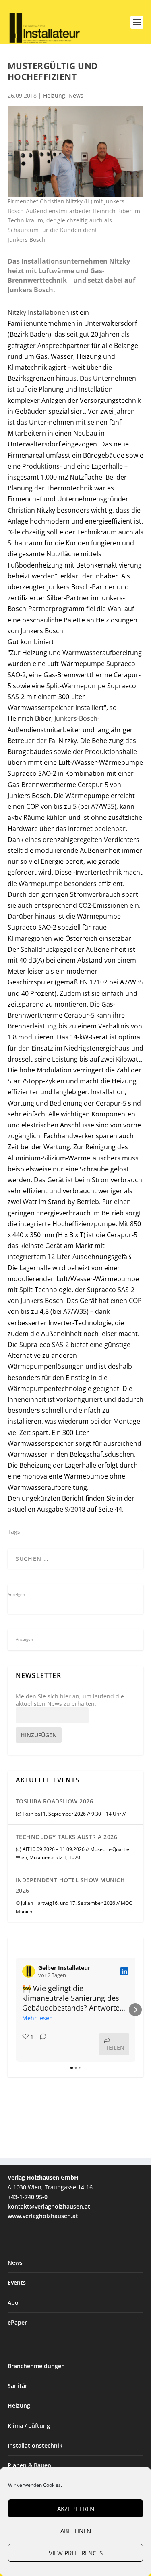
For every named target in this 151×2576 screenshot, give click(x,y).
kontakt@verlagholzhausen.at (49, 2206)
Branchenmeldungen (36, 2366)
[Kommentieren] (41, 2044)
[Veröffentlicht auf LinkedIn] (124, 1971)
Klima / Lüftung (29, 2426)
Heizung (54, 95)
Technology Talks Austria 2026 (67, 1837)
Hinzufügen (39, 1735)
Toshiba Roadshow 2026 (55, 1801)
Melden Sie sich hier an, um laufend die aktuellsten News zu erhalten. (70, 1700)
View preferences (76, 2553)
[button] (16, 2010)
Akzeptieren (76, 2509)
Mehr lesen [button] (37, 2018)
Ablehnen (76, 2531)
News (76, 95)
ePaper (17, 2322)
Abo (13, 2303)
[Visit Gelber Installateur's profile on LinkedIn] (30, 1971)
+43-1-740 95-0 (28, 2197)
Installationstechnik (35, 2445)
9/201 (73, 1509)
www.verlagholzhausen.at (43, 2216)
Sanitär (18, 2386)
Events (17, 2282)
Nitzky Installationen (39, 312)
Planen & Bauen (29, 2465)
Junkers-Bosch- (76, 718)
